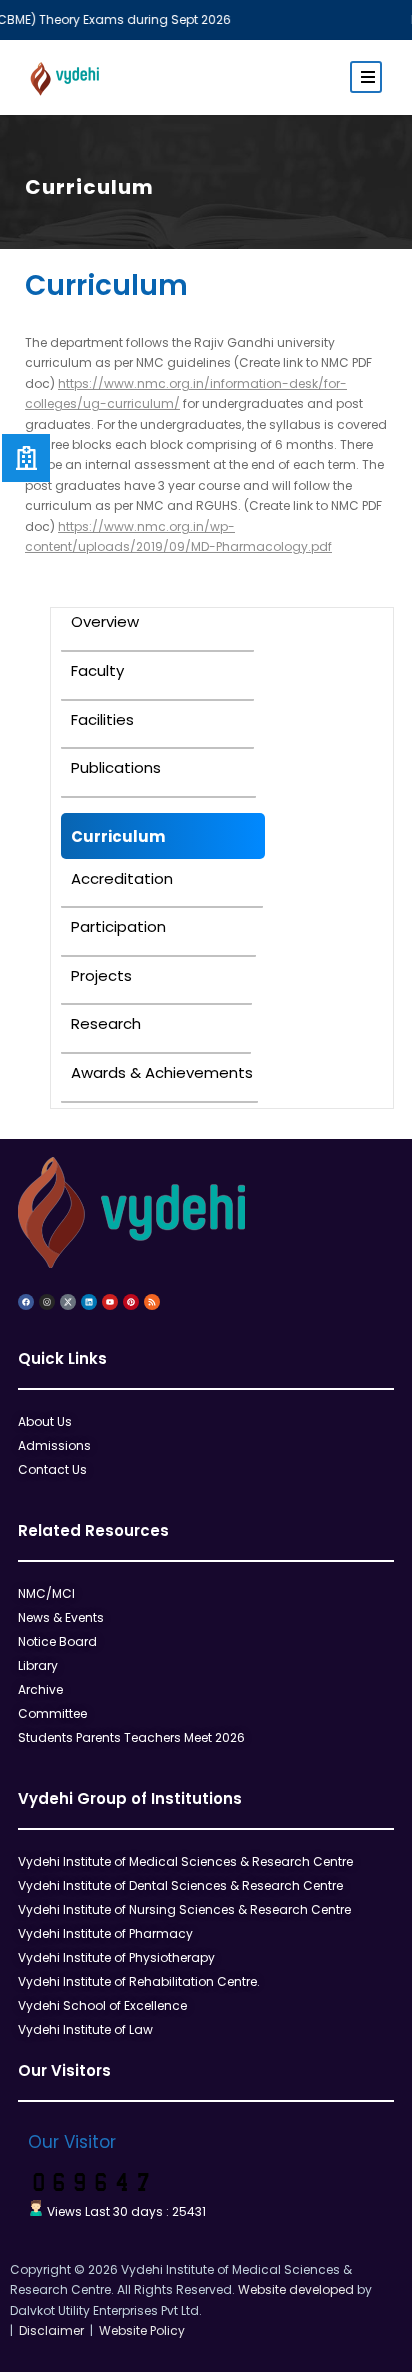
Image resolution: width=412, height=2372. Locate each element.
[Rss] (152, 1302)
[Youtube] (110, 1302)
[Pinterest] (131, 1302)
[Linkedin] (89, 1302)
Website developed (296, 2289)
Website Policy (139, 2330)
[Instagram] (47, 1302)
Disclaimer (48, 2330)
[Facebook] (26, 1302)
